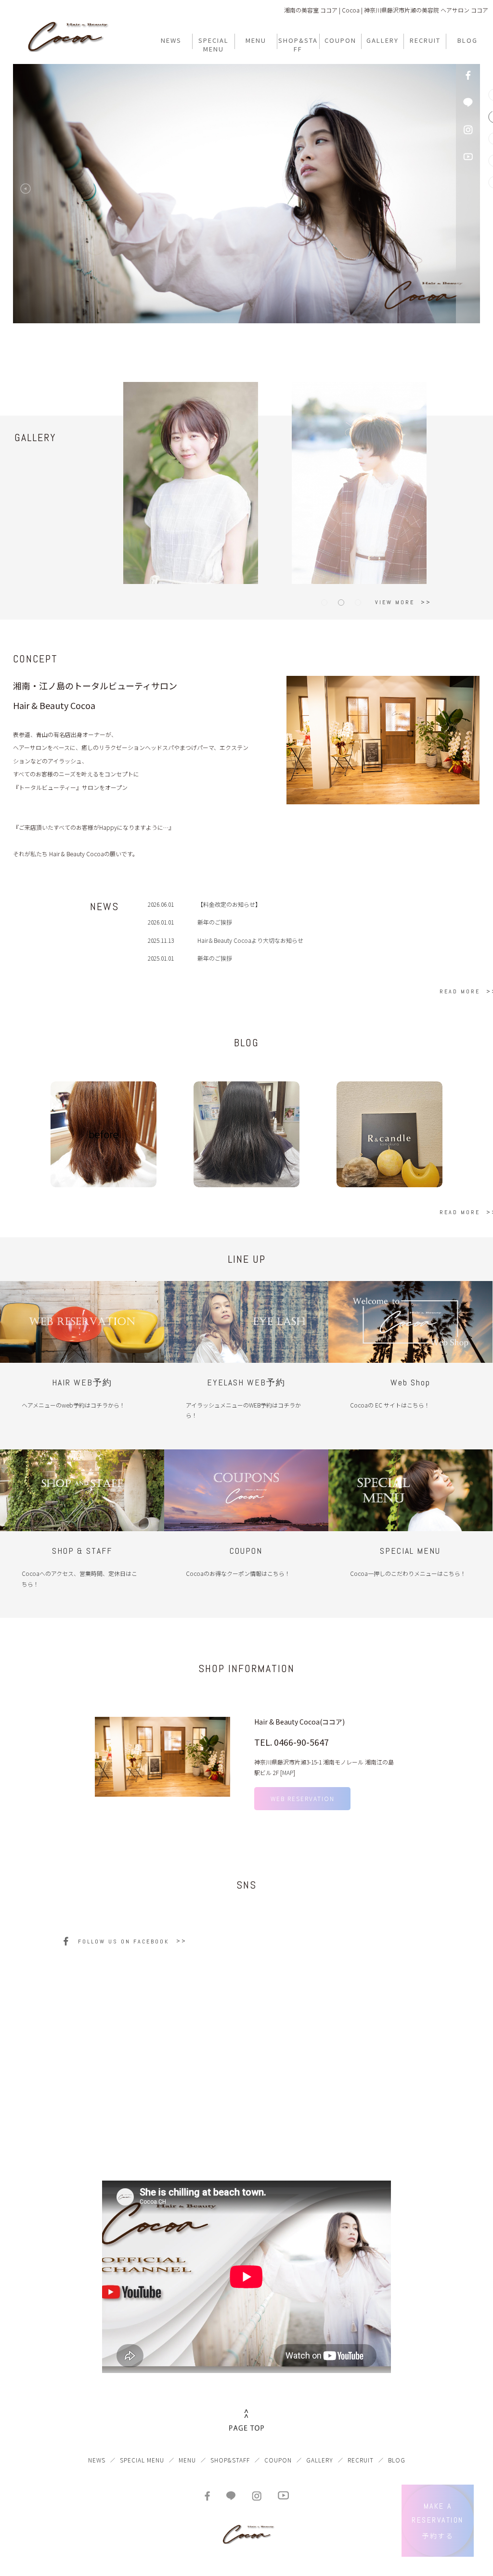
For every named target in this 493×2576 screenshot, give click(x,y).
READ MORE (460, 991)
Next (447, 191)
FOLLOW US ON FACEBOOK (123, 1942)
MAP (288, 1772)
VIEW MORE (395, 602)
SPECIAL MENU (142, 2460)
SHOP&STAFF (230, 2460)
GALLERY (320, 2460)
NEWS (97, 2460)
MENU (187, 2460)
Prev (28, 191)
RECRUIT (361, 2460)
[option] (383, 740)
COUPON (278, 2460)
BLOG (397, 2460)
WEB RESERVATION (303, 1798)
